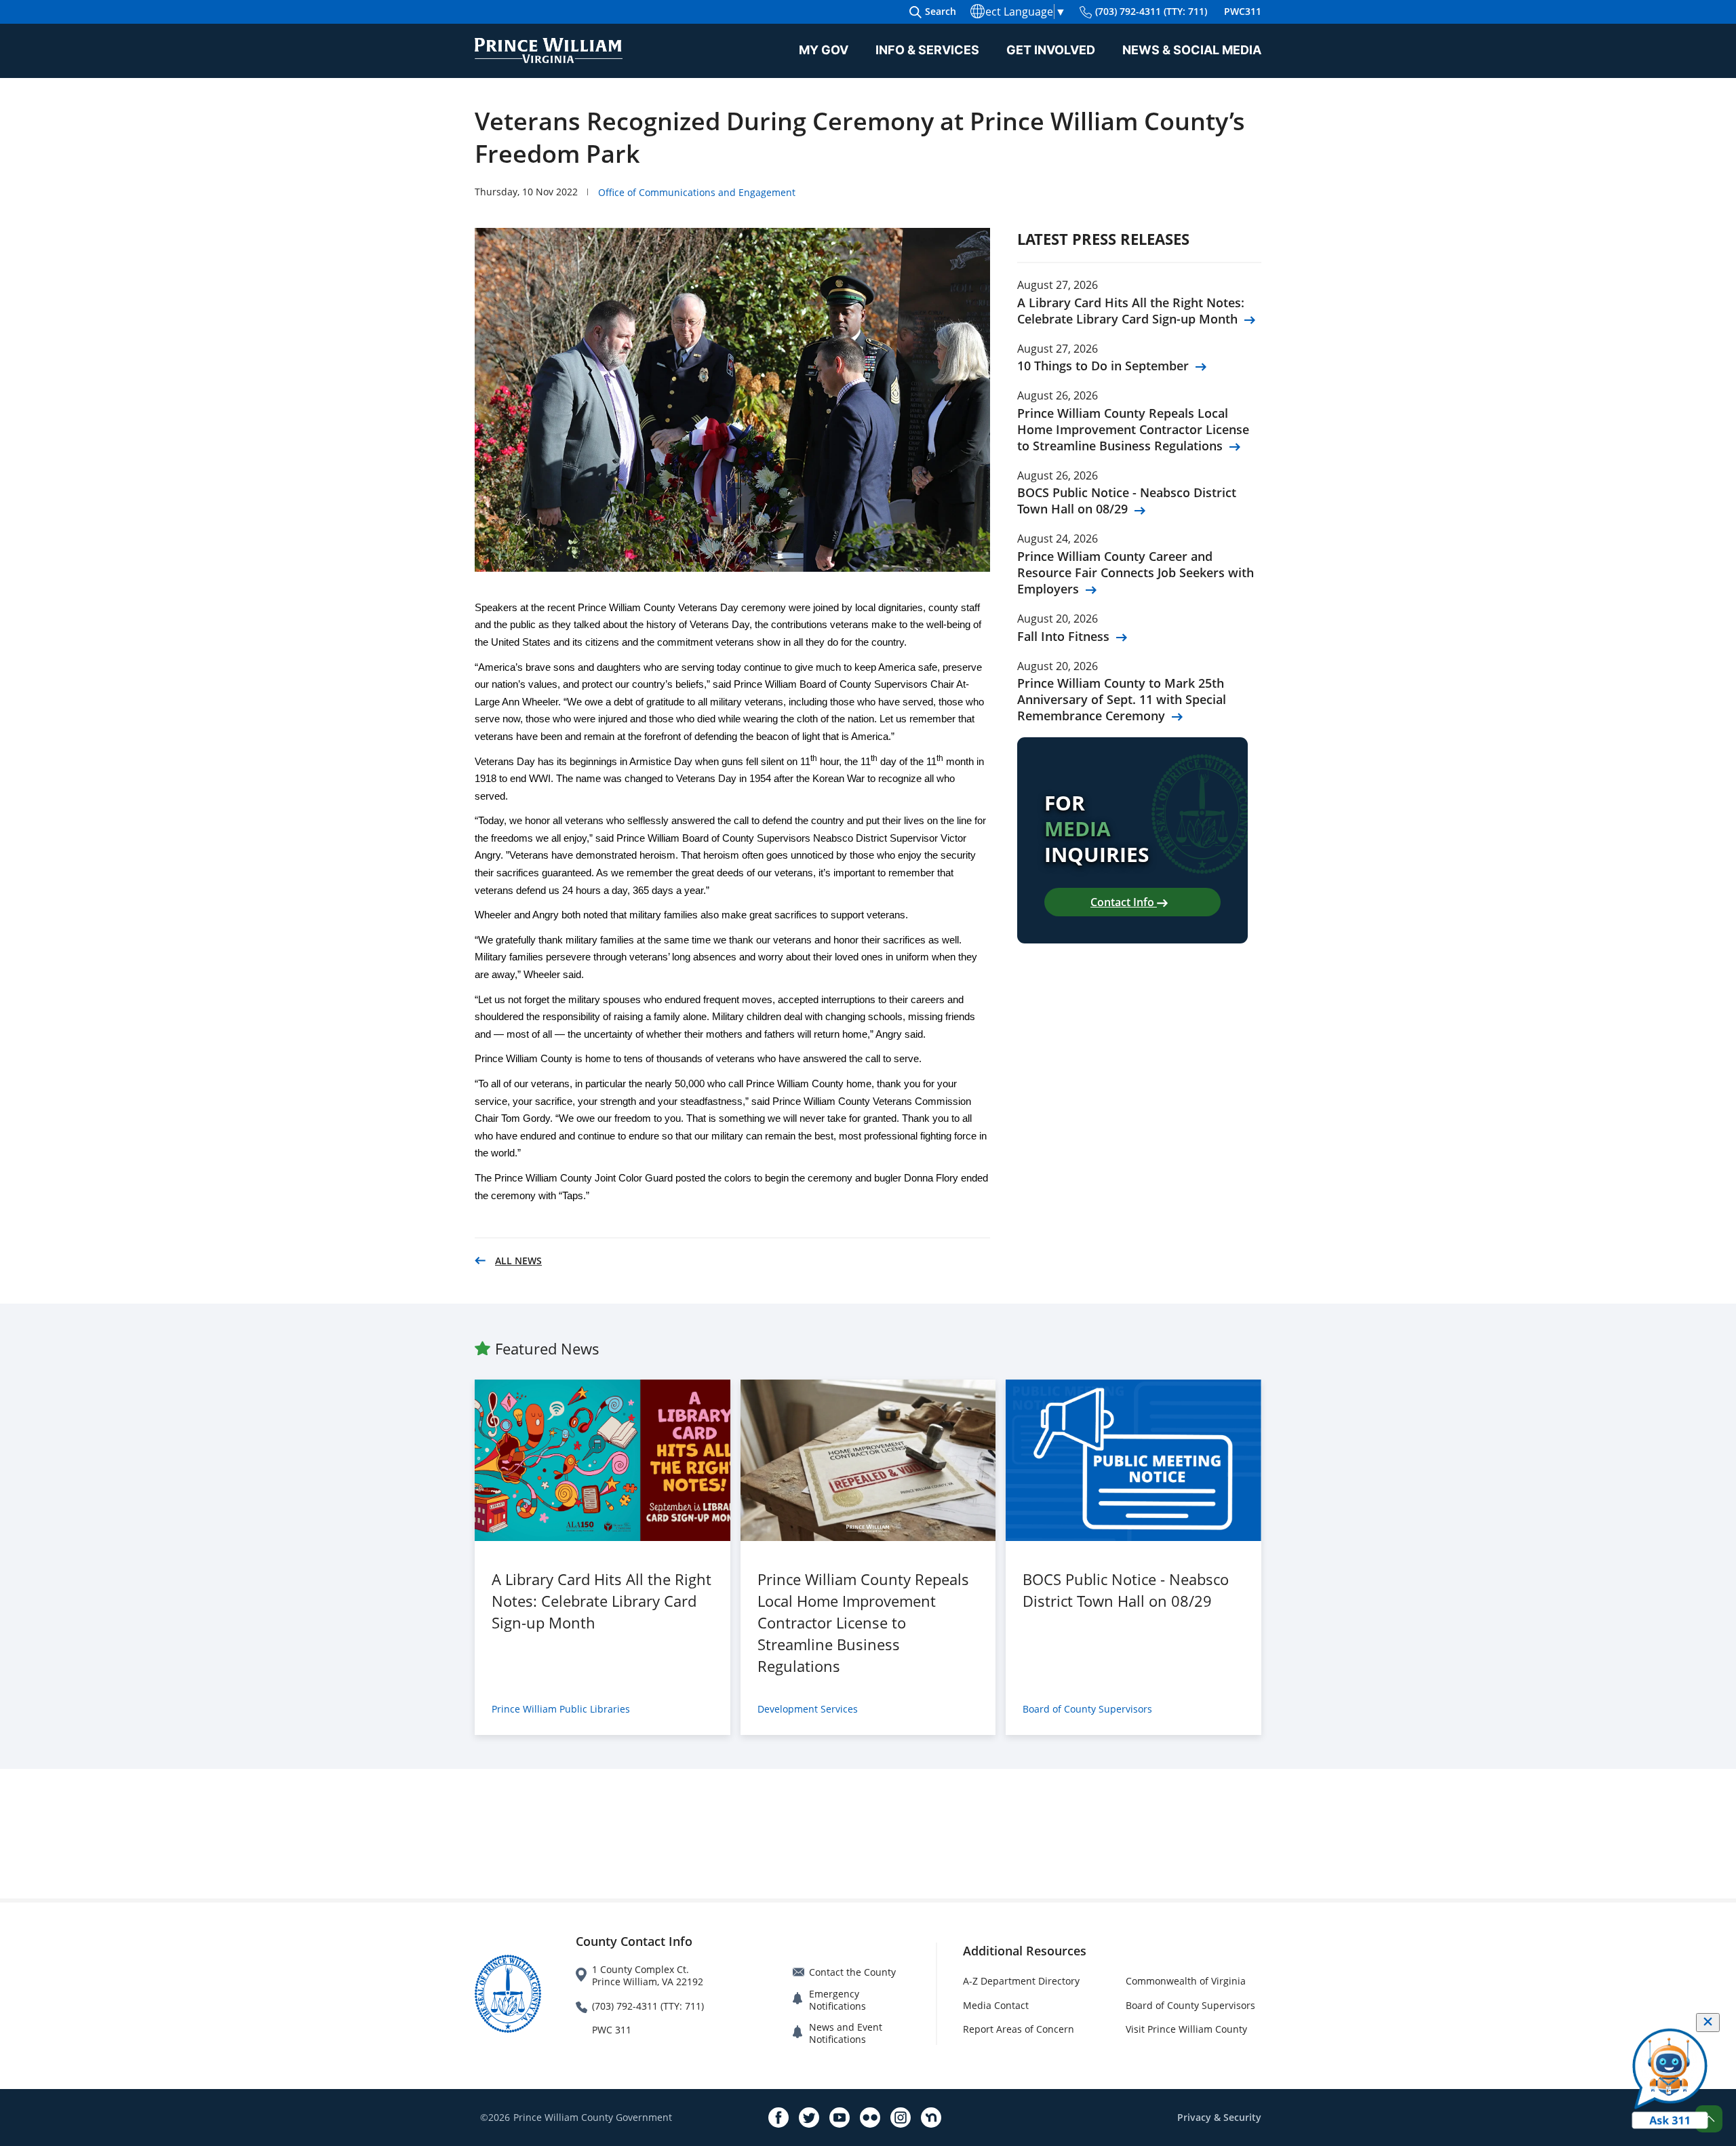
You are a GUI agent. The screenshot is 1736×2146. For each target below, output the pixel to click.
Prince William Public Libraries (561, 1709)
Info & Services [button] (927, 50)
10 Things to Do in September (1103, 366)
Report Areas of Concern (1019, 2029)
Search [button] (941, 11)
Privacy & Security (1219, 2117)
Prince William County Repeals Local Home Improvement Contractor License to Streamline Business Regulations (1133, 429)
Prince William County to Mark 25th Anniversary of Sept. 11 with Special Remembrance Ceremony (1122, 699)
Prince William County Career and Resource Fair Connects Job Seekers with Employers (1136, 572)
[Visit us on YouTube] (840, 2118)
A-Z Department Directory (1021, 1981)
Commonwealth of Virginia (1186, 1981)
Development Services (808, 1709)
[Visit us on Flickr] (870, 2118)
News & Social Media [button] (1192, 50)
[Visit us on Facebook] (778, 2118)
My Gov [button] (824, 50)
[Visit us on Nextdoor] (931, 2118)
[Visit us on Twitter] (809, 2118)
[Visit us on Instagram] (901, 2118)
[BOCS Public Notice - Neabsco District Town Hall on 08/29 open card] (1133, 1460)
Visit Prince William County (1186, 2029)
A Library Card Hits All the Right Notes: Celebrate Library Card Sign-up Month (1131, 311)
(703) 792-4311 (1151, 11)
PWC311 (1243, 11)
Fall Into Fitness (1063, 636)
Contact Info (1124, 902)
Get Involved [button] (1051, 50)
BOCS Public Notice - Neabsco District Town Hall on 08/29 (1127, 501)
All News (518, 1261)
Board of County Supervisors (1087, 1709)
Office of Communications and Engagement (697, 192)
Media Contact (996, 2005)
